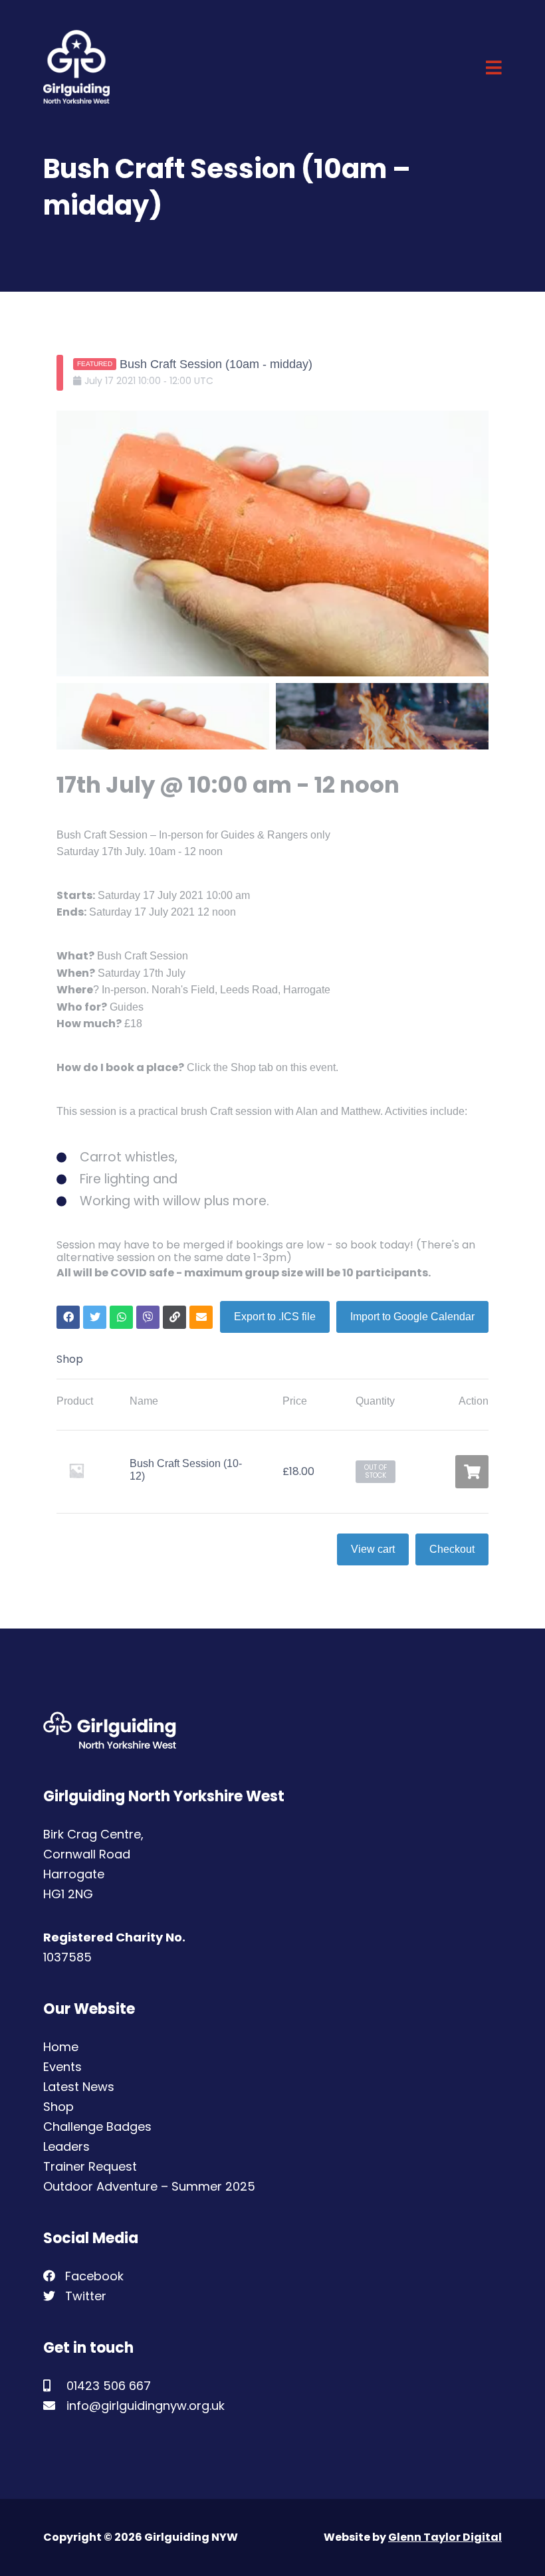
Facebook (93, 2276)
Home (61, 2047)
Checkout (452, 1549)
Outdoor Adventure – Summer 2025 (149, 2186)
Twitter (84, 2296)
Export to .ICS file (275, 1317)
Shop (58, 2107)
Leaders (66, 2146)
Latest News (79, 2087)
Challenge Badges (97, 2127)
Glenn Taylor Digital (445, 2537)
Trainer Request (90, 2166)
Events (62, 2067)
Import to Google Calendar (412, 1317)
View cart (373, 1549)
